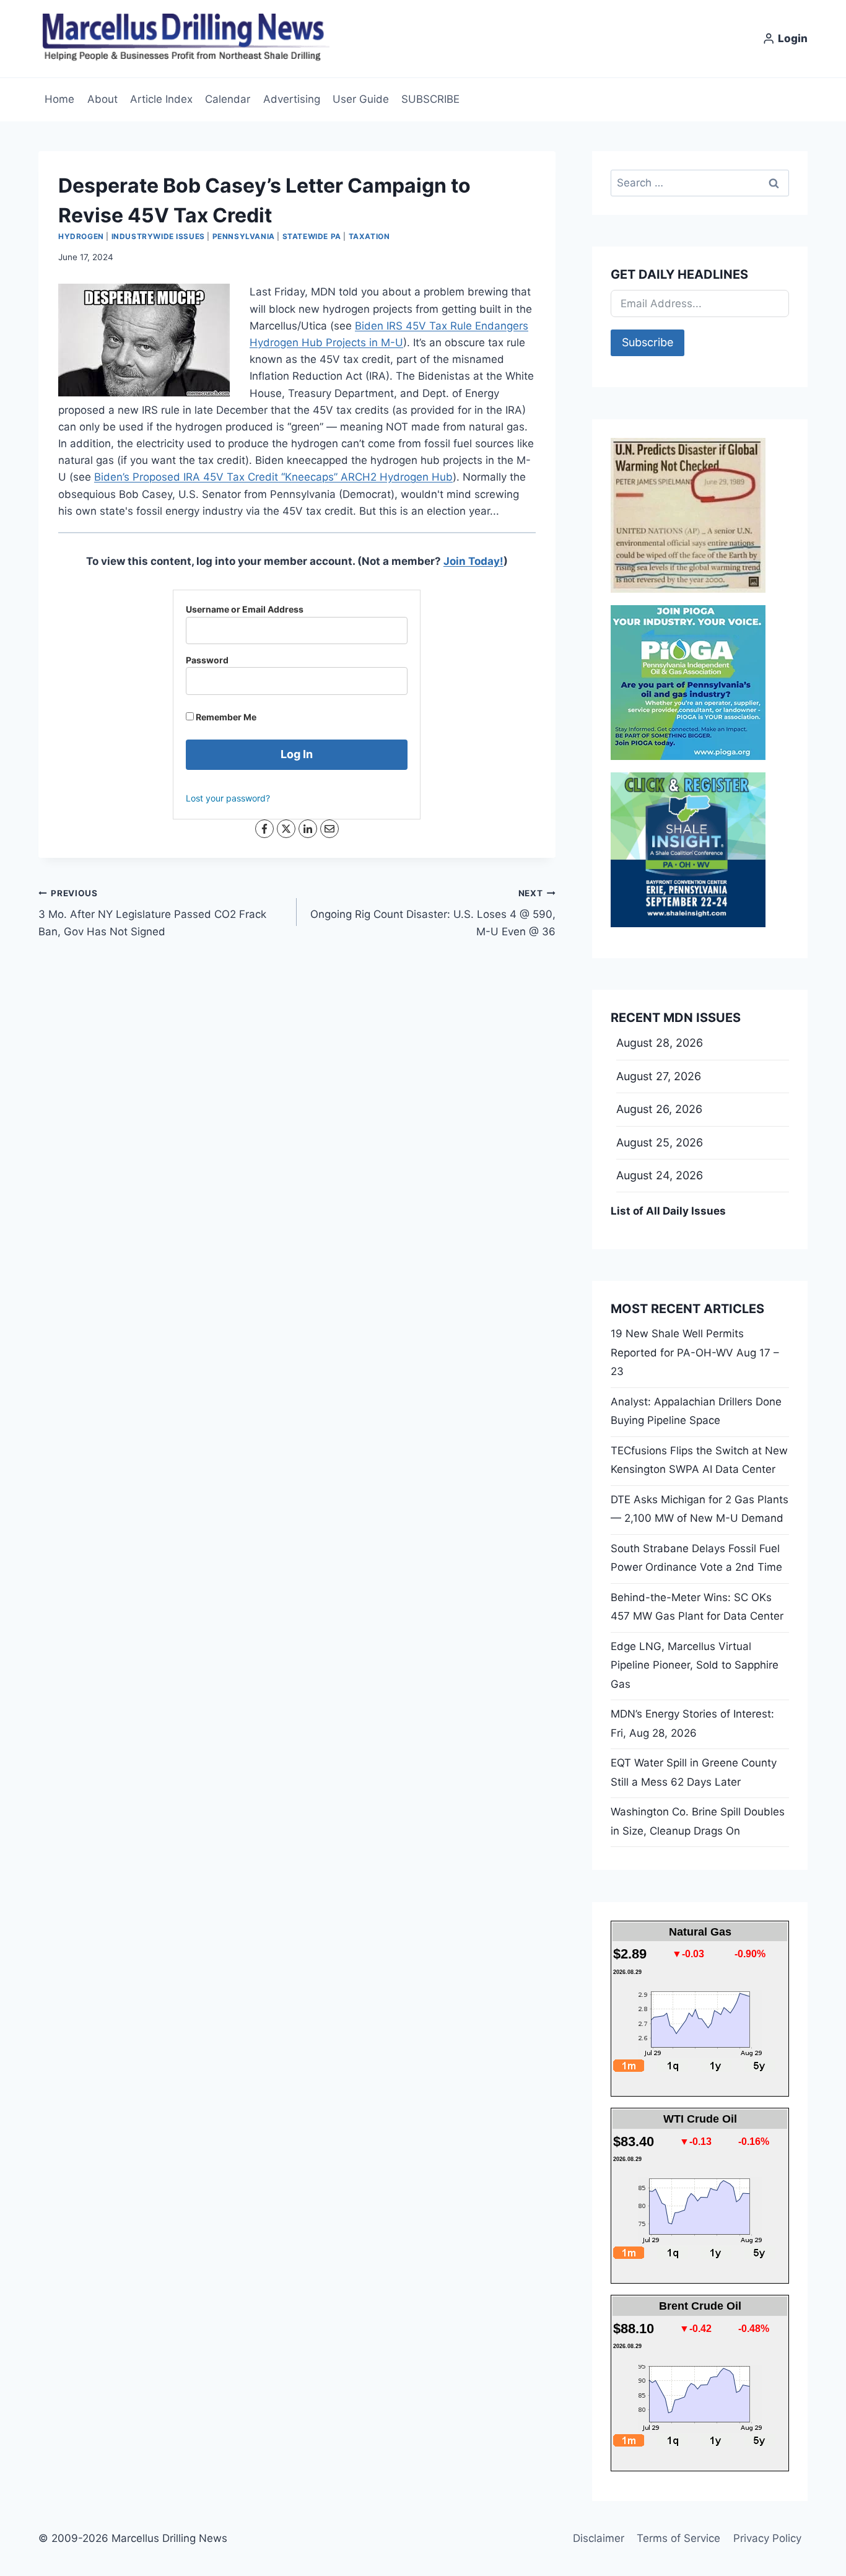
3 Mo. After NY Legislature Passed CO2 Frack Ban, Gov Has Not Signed (152, 913)
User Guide (361, 99)
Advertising (292, 99)
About (102, 99)
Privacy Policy (767, 2538)
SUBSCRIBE (430, 99)
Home (59, 99)
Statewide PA (312, 236)
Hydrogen (81, 236)
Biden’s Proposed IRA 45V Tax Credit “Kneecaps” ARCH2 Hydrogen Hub (273, 477)
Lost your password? (228, 798)
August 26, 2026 (659, 1109)
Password (207, 660)
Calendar (228, 99)
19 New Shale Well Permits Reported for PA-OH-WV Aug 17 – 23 (695, 1352)
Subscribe (648, 342)
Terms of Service (678, 2538)
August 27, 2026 (659, 1076)
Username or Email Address (245, 609)
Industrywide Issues (158, 236)
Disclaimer (599, 2538)
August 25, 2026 (660, 1142)
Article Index (161, 99)
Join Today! (473, 561)
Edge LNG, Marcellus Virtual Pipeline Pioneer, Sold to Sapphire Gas (695, 1665)
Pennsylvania (244, 236)
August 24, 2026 (660, 1175)
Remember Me (225, 717)
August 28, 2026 (660, 1043)
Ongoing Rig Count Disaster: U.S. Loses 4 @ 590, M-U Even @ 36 (433, 913)
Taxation (369, 236)
